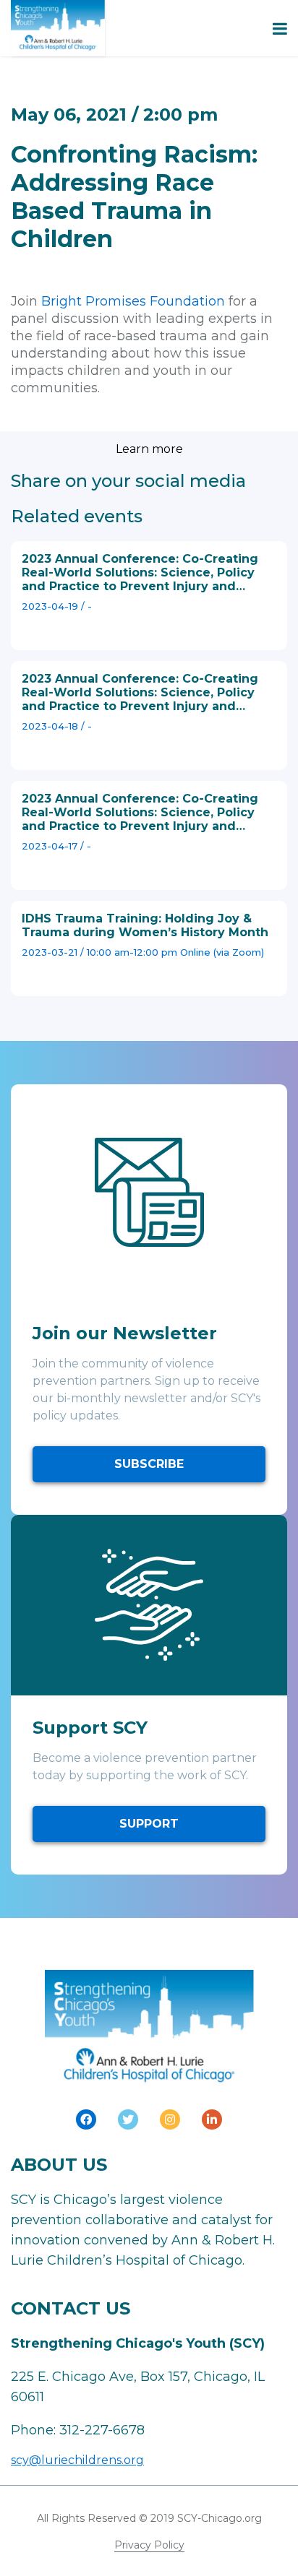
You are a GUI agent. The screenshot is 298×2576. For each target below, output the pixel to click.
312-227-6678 (102, 2430)
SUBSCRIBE (149, 1464)
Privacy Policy (149, 2545)
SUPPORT (149, 1824)
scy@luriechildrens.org (77, 2460)
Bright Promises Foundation (133, 301)
